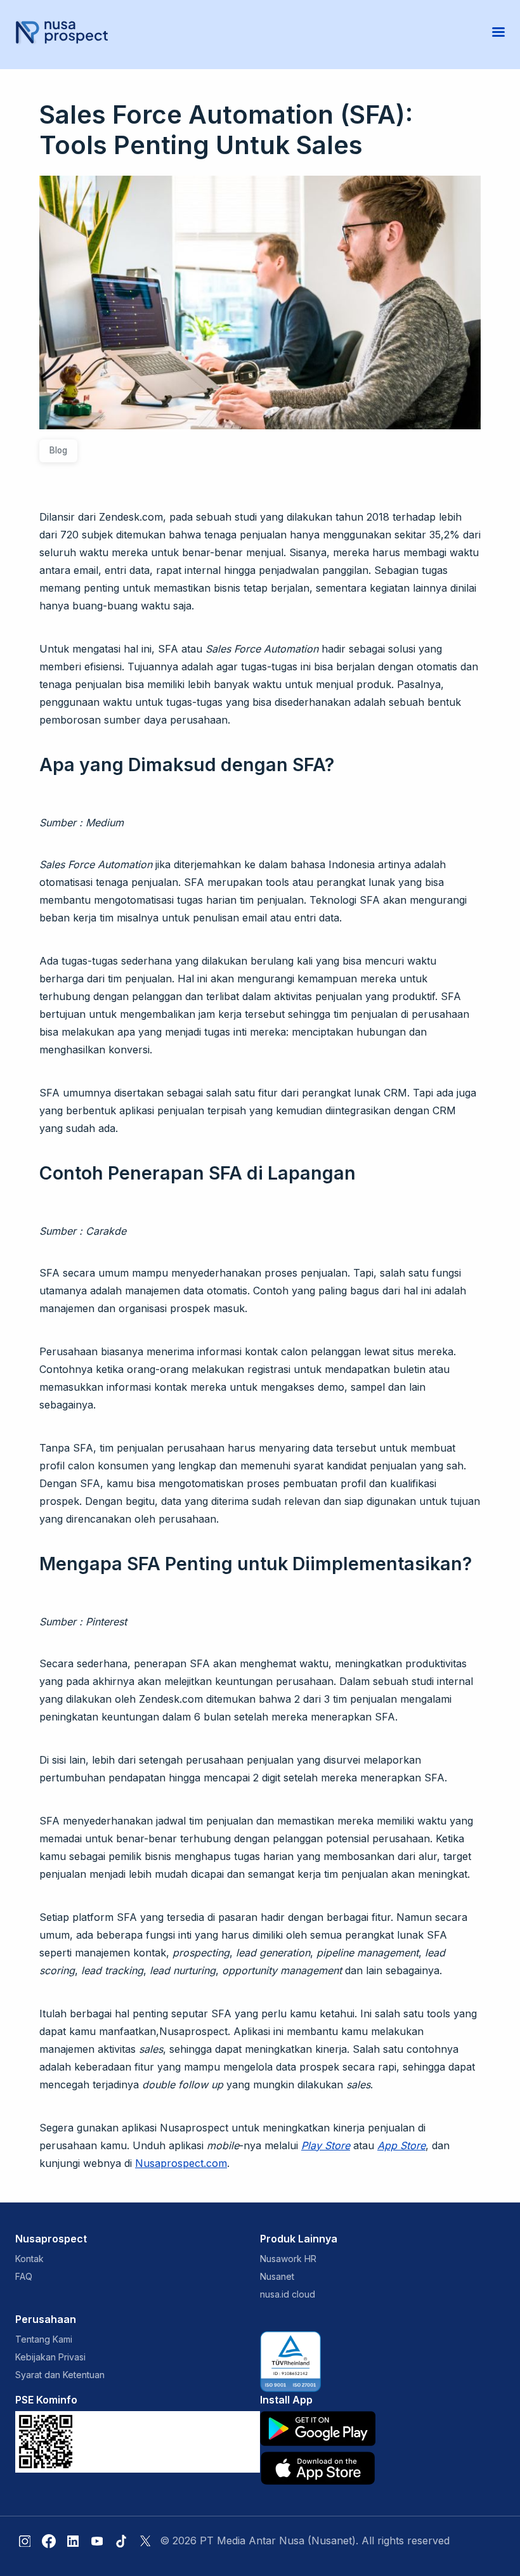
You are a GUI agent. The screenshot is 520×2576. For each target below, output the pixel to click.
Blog (58, 450)
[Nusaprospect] (62, 32)
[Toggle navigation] (498, 32)
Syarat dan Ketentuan (60, 2375)
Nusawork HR (288, 2259)
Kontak (29, 2259)
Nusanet (277, 2276)
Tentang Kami (44, 2339)
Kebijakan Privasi (50, 2357)
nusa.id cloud (288, 2294)
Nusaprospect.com (181, 2163)
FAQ (24, 2276)
